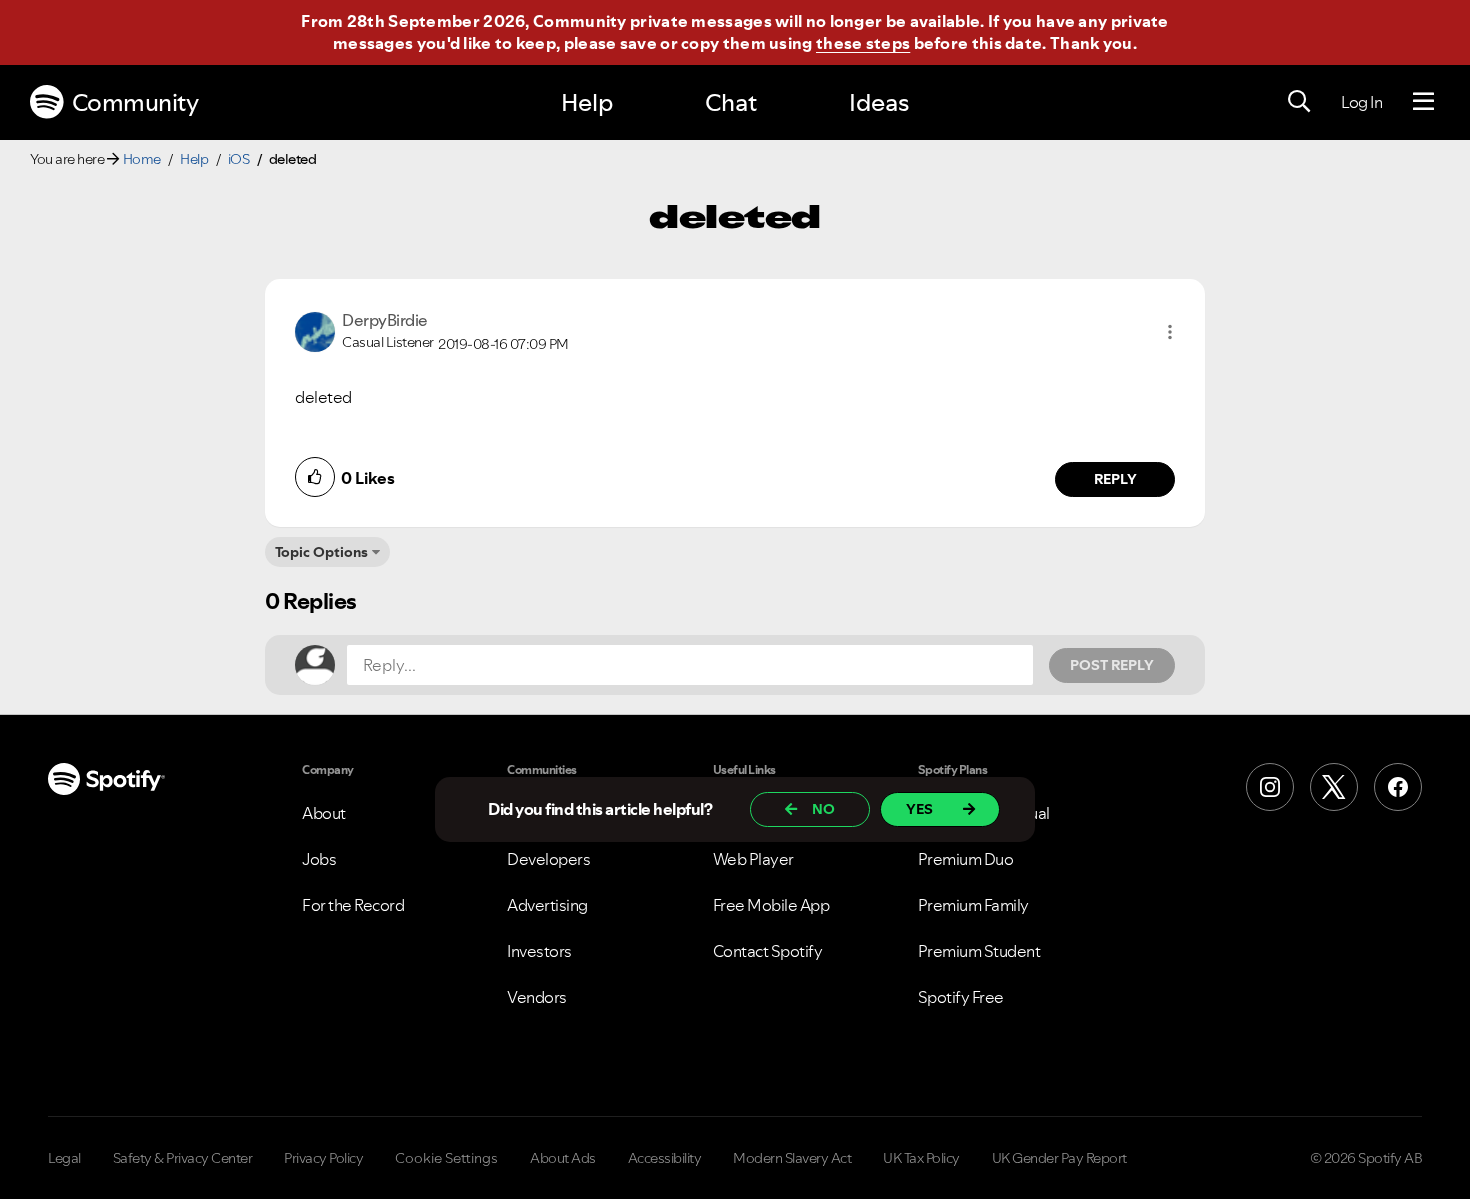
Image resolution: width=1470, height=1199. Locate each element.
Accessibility (665, 1158)
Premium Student (979, 951)
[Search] (1299, 102)
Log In (1361, 102)
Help (587, 102)
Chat (731, 102)
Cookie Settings (446, 1158)
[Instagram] (1270, 787)
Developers (548, 859)
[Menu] (1423, 102)
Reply (1115, 479)
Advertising (547, 905)
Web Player (753, 859)
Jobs (319, 859)
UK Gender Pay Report (1059, 1158)
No (823, 809)
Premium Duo (966, 859)
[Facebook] (1398, 787)
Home (142, 159)
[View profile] (315, 330)
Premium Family (973, 905)
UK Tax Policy (921, 1158)
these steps (863, 43)
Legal (64, 1158)
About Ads (563, 1158)
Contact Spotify (768, 951)
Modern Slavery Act (792, 1158)
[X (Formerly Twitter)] (1334, 787)
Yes (919, 809)
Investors (539, 951)
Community (135, 102)
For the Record (353, 905)
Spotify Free (961, 997)
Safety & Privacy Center (183, 1158)
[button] (1170, 332)
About (324, 813)
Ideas (879, 102)
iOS (239, 159)
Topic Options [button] (321, 552)
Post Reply (1112, 665)
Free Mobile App (771, 905)
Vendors (537, 997)
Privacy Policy (323, 1158)
